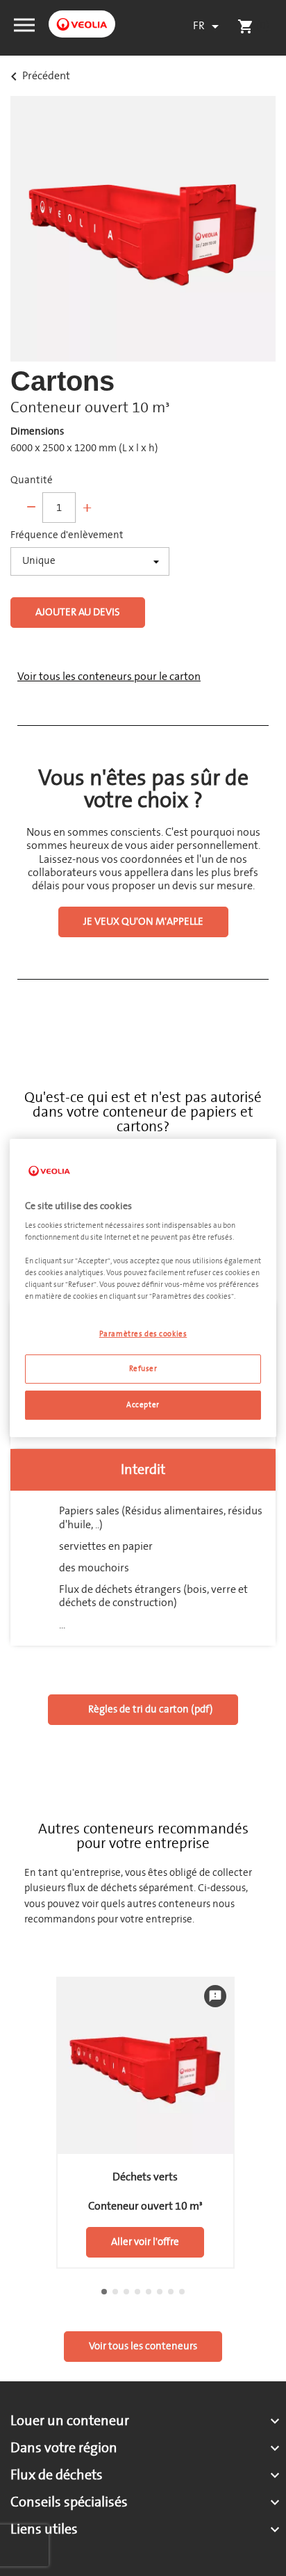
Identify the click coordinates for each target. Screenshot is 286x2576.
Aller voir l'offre (145, 2242)
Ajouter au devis (78, 612)
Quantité (32, 480)
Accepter (143, 1405)
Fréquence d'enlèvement (67, 535)
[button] (24, 24)
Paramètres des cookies (143, 1334)
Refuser (143, 1369)
